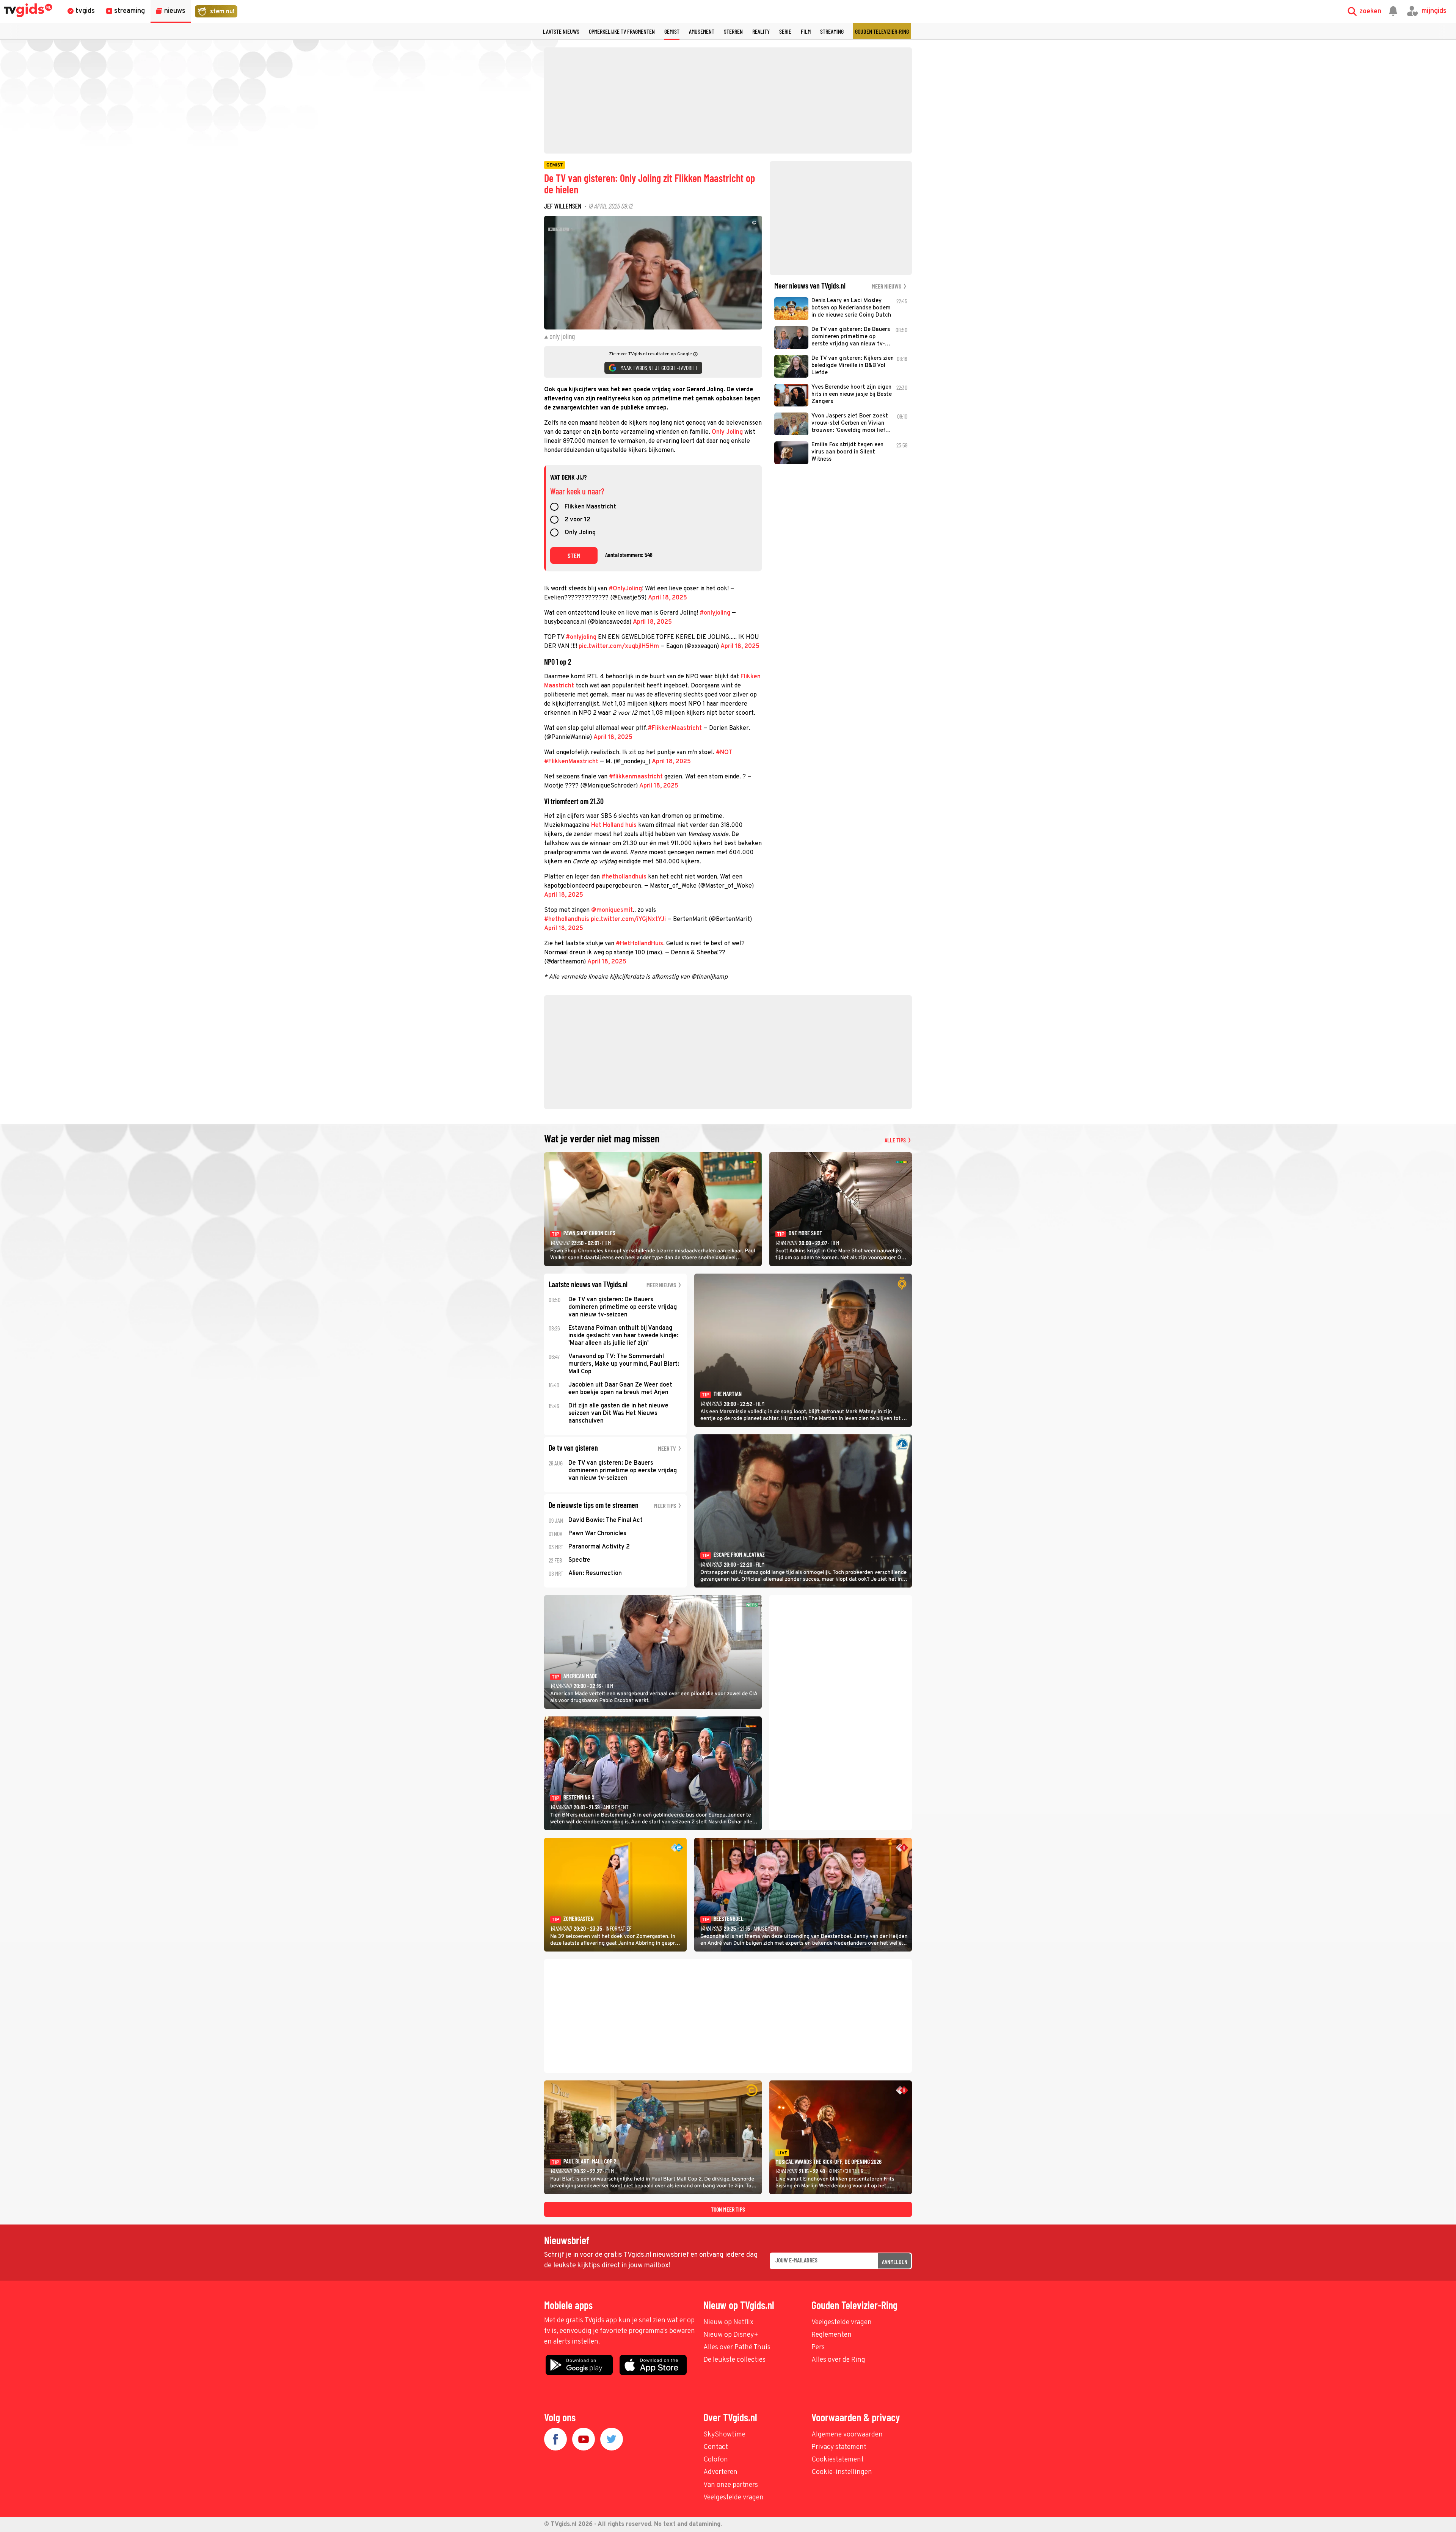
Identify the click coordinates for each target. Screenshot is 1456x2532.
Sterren (733, 31)
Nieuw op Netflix (728, 2323)
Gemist (672, 31)
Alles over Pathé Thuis (737, 2348)
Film (806, 31)
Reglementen (832, 2335)
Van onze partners (731, 2485)
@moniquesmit (612, 910)
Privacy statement (839, 2447)
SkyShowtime (724, 2435)
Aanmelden (895, 2261)
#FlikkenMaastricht (675, 728)
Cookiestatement (838, 2460)
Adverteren (720, 2472)
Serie (785, 31)
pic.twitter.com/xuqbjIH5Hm (619, 646)
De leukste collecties (734, 2360)
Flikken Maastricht (590, 507)
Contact (716, 2447)
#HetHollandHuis (639, 944)
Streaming (832, 31)
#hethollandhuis (624, 877)
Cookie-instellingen (842, 2472)
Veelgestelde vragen (842, 2323)
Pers (818, 2348)
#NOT (724, 753)
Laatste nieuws (561, 31)
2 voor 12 (577, 520)
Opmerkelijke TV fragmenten (622, 31)
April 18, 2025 (668, 598)
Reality (761, 31)
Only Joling (728, 432)
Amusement (702, 31)
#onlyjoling (715, 613)
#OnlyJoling (625, 589)
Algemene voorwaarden (847, 2435)
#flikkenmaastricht (636, 777)
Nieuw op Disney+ (731, 2335)
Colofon (716, 2460)
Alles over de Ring (838, 2360)
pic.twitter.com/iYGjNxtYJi (628, 919)
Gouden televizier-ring (882, 31)
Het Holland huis (614, 825)
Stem (574, 555)
